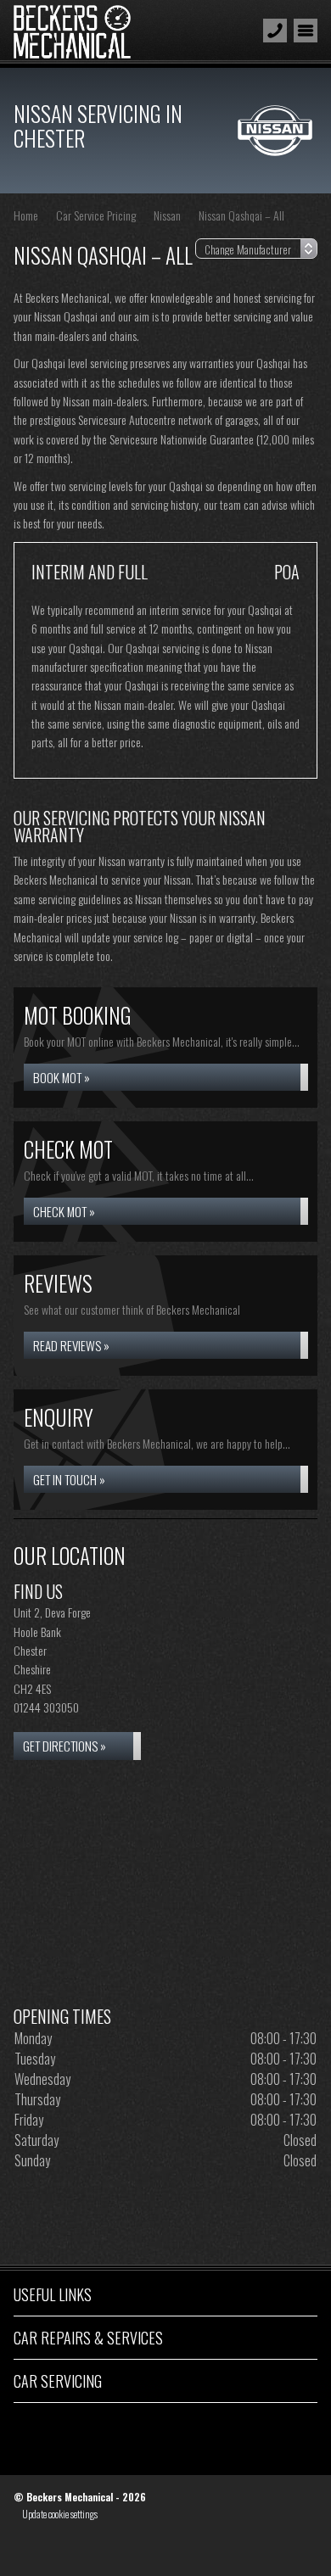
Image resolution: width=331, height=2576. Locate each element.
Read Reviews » (71, 1345)
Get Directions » (65, 1746)
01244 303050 (46, 1707)
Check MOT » (64, 1211)
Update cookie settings (60, 2514)
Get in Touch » (69, 1479)
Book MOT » (62, 1077)
